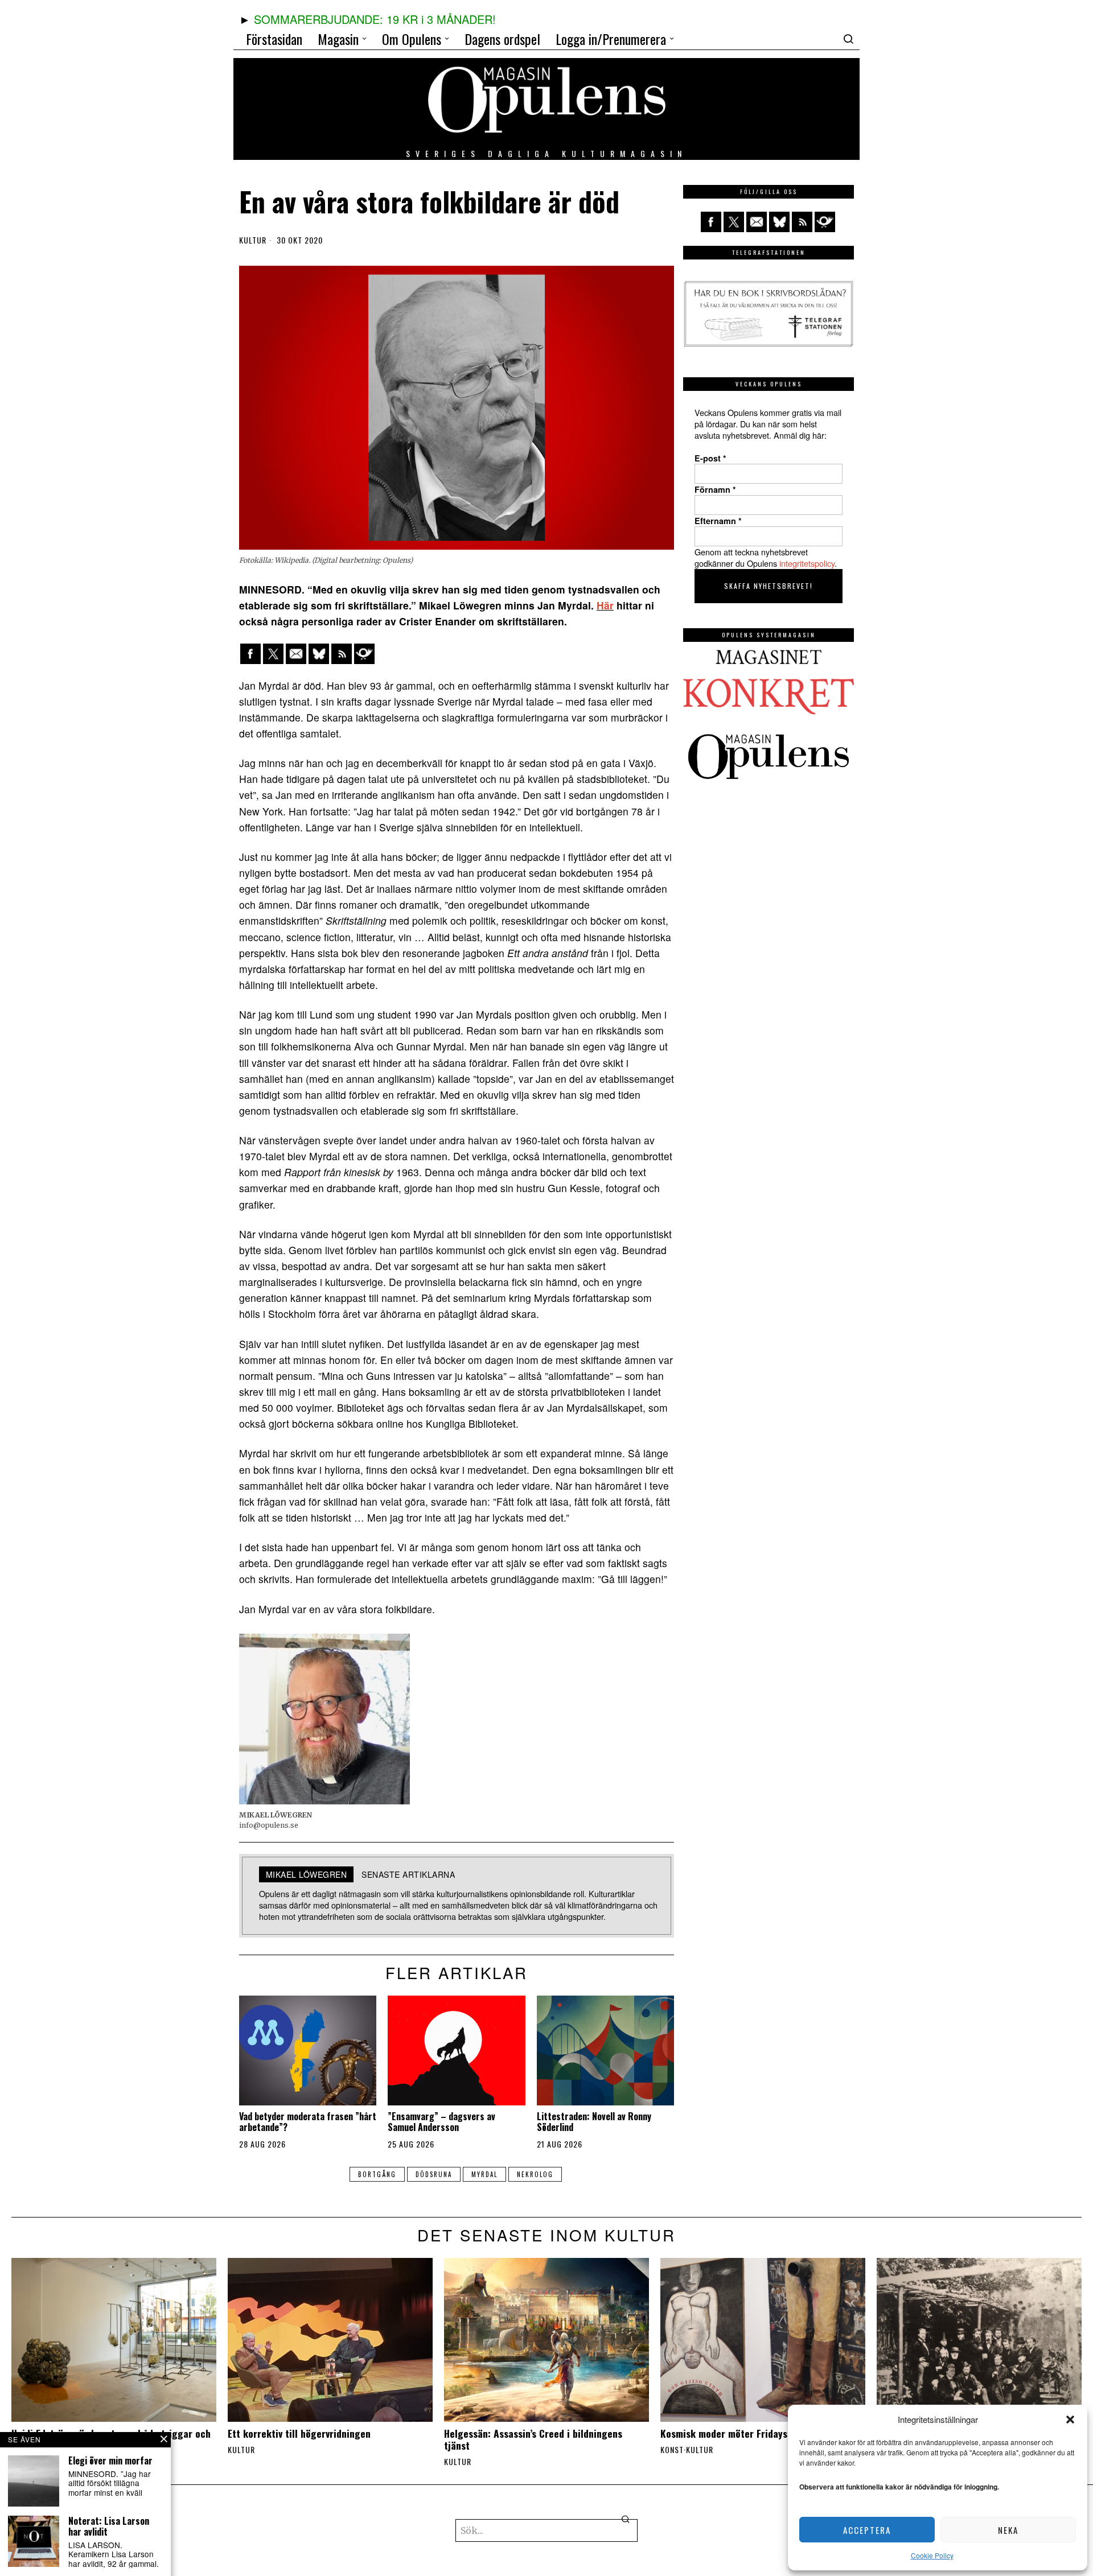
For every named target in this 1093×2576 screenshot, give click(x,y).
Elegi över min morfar (110, 2461)
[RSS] (342, 654)
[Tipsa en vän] (296, 654)
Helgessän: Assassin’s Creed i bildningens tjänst (533, 2439)
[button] (1070, 2420)
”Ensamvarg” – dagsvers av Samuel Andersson (441, 2122)
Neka (1008, 2530)
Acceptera (867, 2530)
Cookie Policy (932, 2555)
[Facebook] (250, 654)
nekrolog (535, 2174)
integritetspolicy (807, 563)
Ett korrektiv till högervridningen (299, 2433)
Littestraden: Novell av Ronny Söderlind (594, 2122)
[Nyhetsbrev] (364, 654)
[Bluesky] (319, 654)
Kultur (253, 240)
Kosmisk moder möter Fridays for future (748, 2433)
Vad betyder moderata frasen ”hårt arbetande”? (308, 2122)
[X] (273, 654)
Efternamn (718, 521)
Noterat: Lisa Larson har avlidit (109, 2526)
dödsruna (434, 2174)
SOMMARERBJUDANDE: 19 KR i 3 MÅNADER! (375, 19)
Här (605, 605)
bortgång (377, 2174)
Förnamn (715, 489)
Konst (672, 2450)
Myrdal (484, 2174)
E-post (710, 458)
